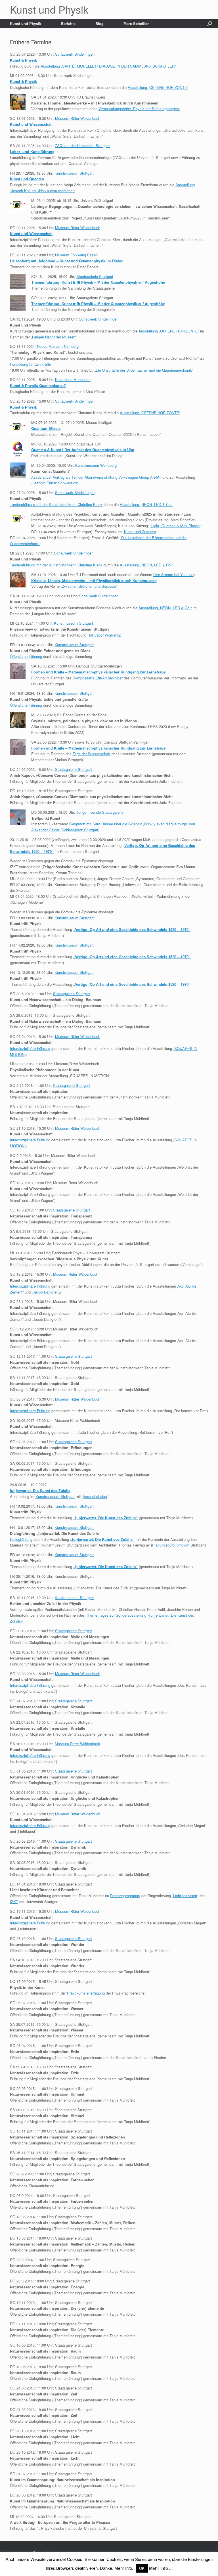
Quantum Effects (46, 428)
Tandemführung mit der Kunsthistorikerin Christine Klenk (56, 504)
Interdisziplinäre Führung (30, 1048)
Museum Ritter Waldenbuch (78, 118)
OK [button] (142, 2568)
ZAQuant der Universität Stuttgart (82, 146)
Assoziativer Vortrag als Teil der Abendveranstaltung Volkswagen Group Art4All (96, 477)
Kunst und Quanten (140, 532)
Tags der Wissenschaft (92, 754)
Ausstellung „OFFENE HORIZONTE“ (158, 87)
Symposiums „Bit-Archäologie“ (98, 678)
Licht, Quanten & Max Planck (176, 526)
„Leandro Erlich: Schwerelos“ (55, 483)
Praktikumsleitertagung (86, 1993)
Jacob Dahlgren (46, 1292)
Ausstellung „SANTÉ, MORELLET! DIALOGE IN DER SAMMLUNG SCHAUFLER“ (108, 66)
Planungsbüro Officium (171, 1545)
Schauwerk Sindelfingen (75, 54)
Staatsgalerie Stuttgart (95, 276)
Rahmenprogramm (125, 1896)
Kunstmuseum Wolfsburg (96, 465)
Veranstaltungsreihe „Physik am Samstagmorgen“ (139, 109)
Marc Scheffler (136, 23)
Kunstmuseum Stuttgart (74, 173)
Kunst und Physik (26, 23)
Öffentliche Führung (26, 656)
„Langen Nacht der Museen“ (54, 337)
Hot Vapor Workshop (104, 635)
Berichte (68, 23)
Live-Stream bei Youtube (173, 575)
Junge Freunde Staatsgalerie (100, 812)
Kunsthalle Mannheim (73, 379)
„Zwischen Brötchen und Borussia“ (89, 586)
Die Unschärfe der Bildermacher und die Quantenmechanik (144, 370)
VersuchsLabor (95, 1496)
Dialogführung (21, 1539)
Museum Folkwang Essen (76, 255)
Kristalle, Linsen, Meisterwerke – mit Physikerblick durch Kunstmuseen (94, 580)
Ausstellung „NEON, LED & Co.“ (146, 504)
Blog (99, 23)
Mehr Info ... (161, 2568)
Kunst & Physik (23, 60)
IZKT (14, 1902)
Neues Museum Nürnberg (58, 346)
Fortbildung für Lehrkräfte (31, 364)
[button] (210, 23)
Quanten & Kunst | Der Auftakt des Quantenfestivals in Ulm (83, 450)
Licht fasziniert (185, 1896)
